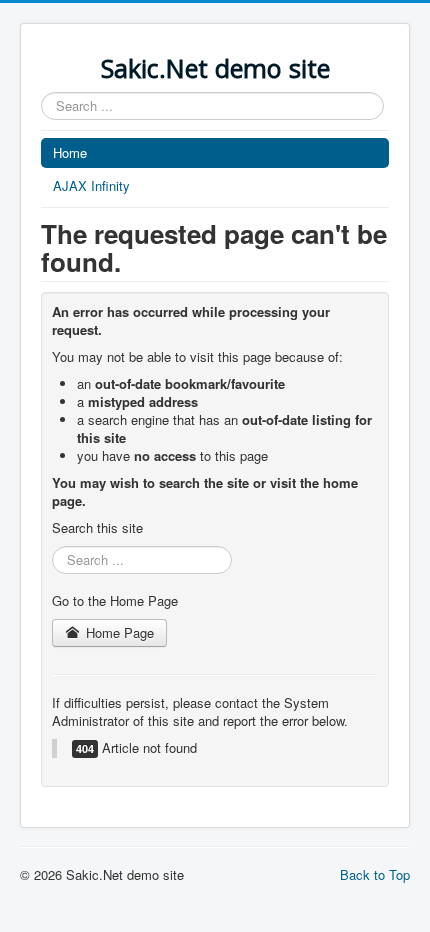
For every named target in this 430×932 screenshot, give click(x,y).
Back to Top (375, 874)
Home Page (118, 632)
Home (70, 152)
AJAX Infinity (91, 185)
